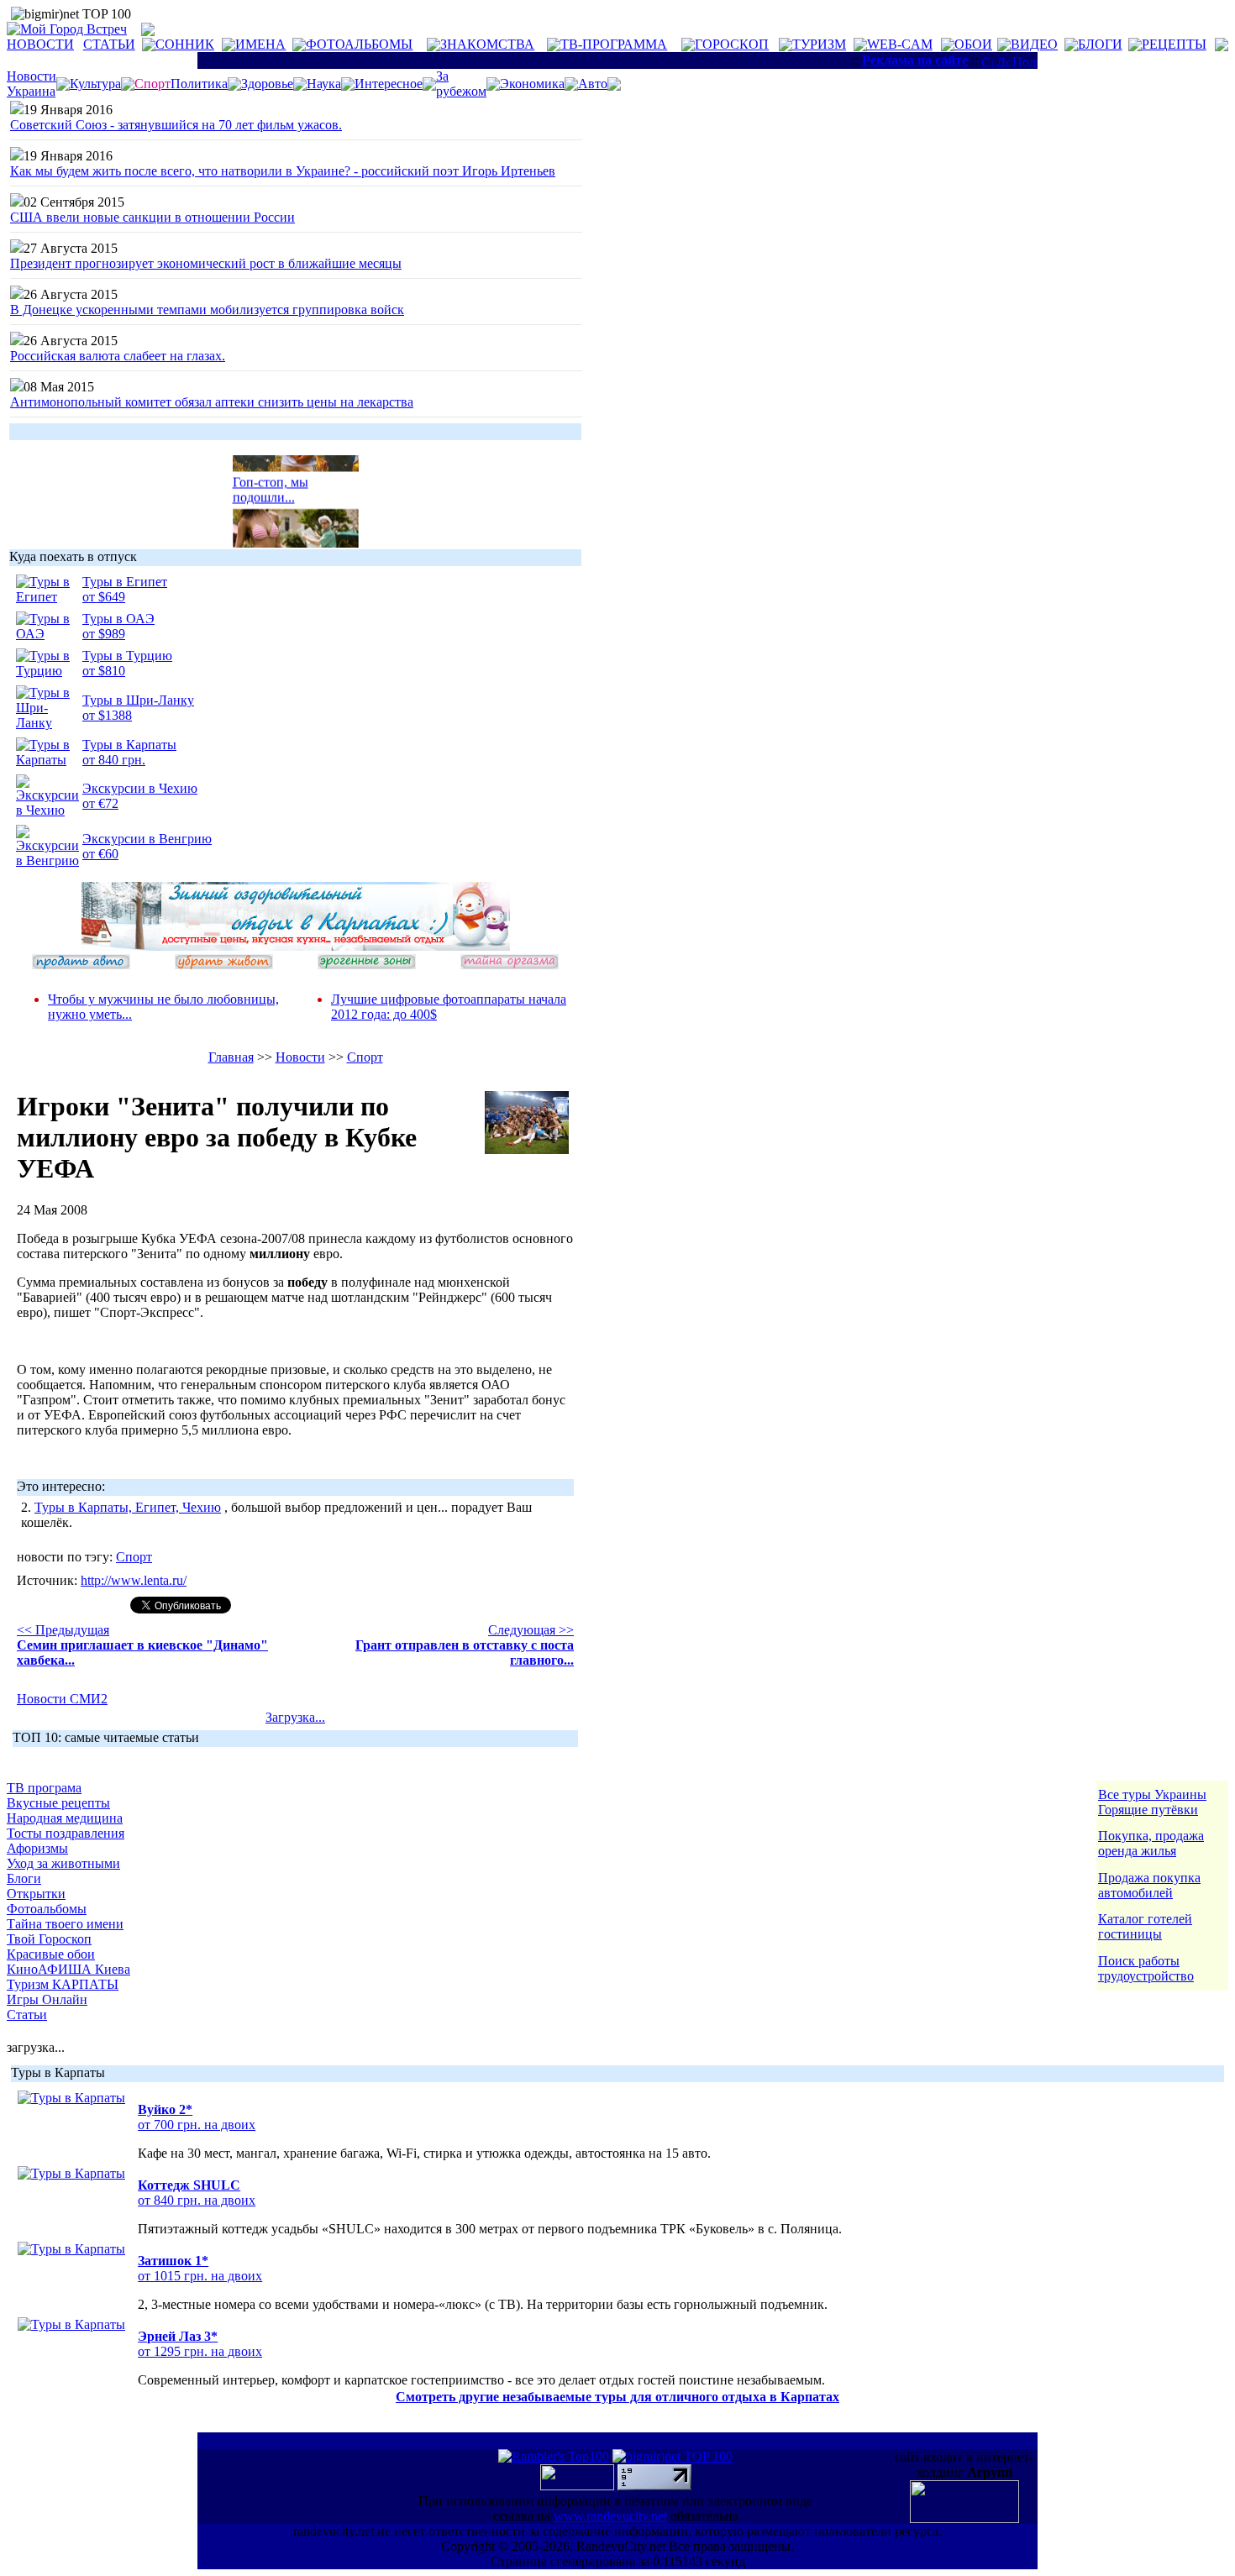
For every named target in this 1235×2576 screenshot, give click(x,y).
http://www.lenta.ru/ (134, 1580)
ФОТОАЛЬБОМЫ (359, 44)
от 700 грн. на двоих (197, 2125)
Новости (300, 1057)
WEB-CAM (900, 44)
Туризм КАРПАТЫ (63, 1984)
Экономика (532, 84)
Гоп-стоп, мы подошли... (271, 483)
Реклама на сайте (915, 60)
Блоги (24, 1878)
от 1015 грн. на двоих (200, 2276)
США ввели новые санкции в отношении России (152, 217)
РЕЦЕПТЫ (1174, 44)
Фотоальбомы (47, 1909)
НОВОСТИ (40, 44)
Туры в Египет (125, 582)
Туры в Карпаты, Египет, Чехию (128, 1507)
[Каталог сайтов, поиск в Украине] (579, 2486)
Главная (231, 1057)
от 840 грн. (114, 760)
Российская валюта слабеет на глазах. (118, 356)
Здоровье (267, 84)
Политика (199, 84)
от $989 (104, 634)
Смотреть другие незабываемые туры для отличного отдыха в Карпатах (617, 2397)
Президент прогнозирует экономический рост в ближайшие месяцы (206, 263)
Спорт (365, 1057)
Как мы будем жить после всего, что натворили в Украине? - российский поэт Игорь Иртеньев (283, 171)
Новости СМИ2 (62, 1699)
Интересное (389, 84)
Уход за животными (63, 1863)
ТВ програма (44, 1788)
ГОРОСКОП (732, 44)
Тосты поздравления (66, 1833)
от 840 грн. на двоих (197, 2200)
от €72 (100, 803)
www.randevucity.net (610, 2516)
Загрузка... (295, 1717)
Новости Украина (32, 84)
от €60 (100, 854)
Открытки (36, 1894)
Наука (324, 84)
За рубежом (461, 84)
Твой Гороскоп (49, 1939)
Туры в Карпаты (129, 745)
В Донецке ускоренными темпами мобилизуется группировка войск (207, 310)
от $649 (104, 597)
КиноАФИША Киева (68, 1969)
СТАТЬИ (109, 44)
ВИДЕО (1034, 44)
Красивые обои (51, 1954)
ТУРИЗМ (819, 44)
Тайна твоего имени (65, 1924)
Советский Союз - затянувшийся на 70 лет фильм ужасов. (176, 125)
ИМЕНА (260, 44)
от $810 (104, 671)
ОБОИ (973, 44)
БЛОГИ (1100, 44)
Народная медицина (65, 1818)
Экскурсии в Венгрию (147, 839)
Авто (593, 84)
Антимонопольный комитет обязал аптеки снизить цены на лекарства (212, 402)
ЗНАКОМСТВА (487, 44)
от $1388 (107, 715)
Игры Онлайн (47, 1999)
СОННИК (185, 44)
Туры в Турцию (127, 656)
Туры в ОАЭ (118, 619)
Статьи (27, 2015)
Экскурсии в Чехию (140, 788)
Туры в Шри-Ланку (138, 700)
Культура (95, 84)
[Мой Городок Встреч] (296, 946)
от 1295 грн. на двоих (200, 2351)
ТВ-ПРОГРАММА (614, 44)
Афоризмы (37, 1848)
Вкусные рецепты (58, 1803)
